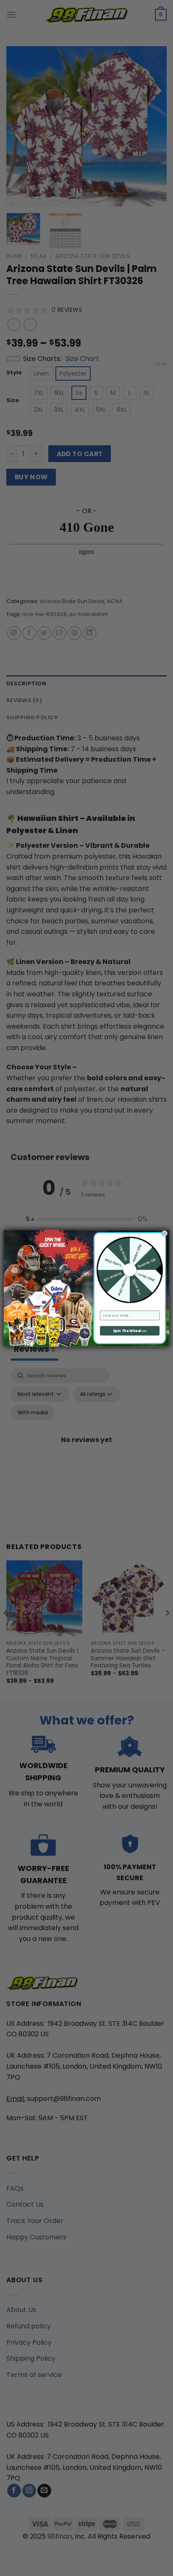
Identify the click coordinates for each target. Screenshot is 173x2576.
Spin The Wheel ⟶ (130, 1330)
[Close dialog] (164, 1233)
